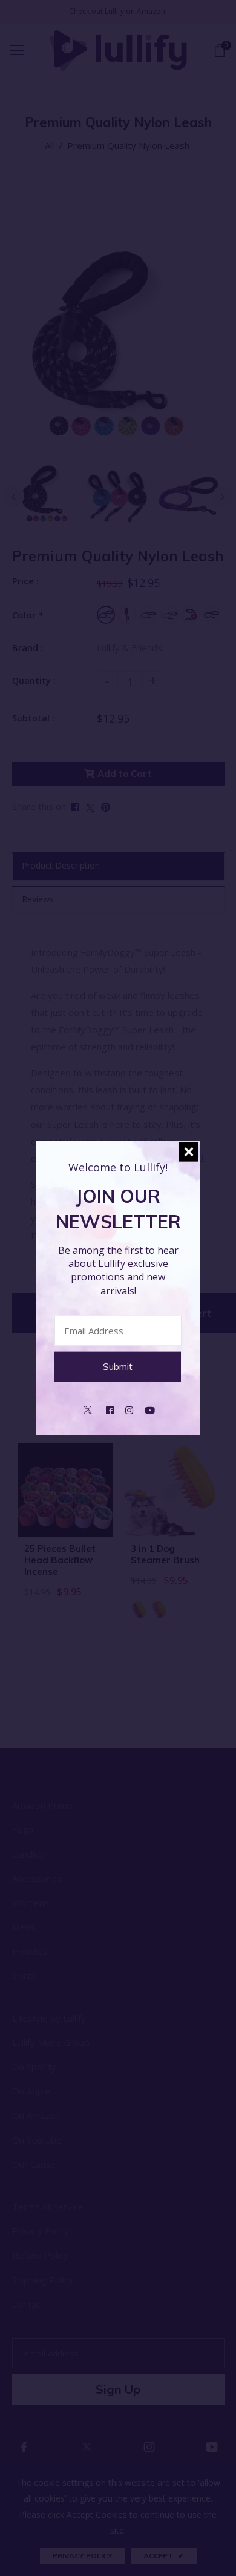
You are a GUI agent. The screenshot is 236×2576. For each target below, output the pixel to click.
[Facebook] (110, 1409)
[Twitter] (88, 1409)
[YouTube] (150, 1409)
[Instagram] (129, 1409)
